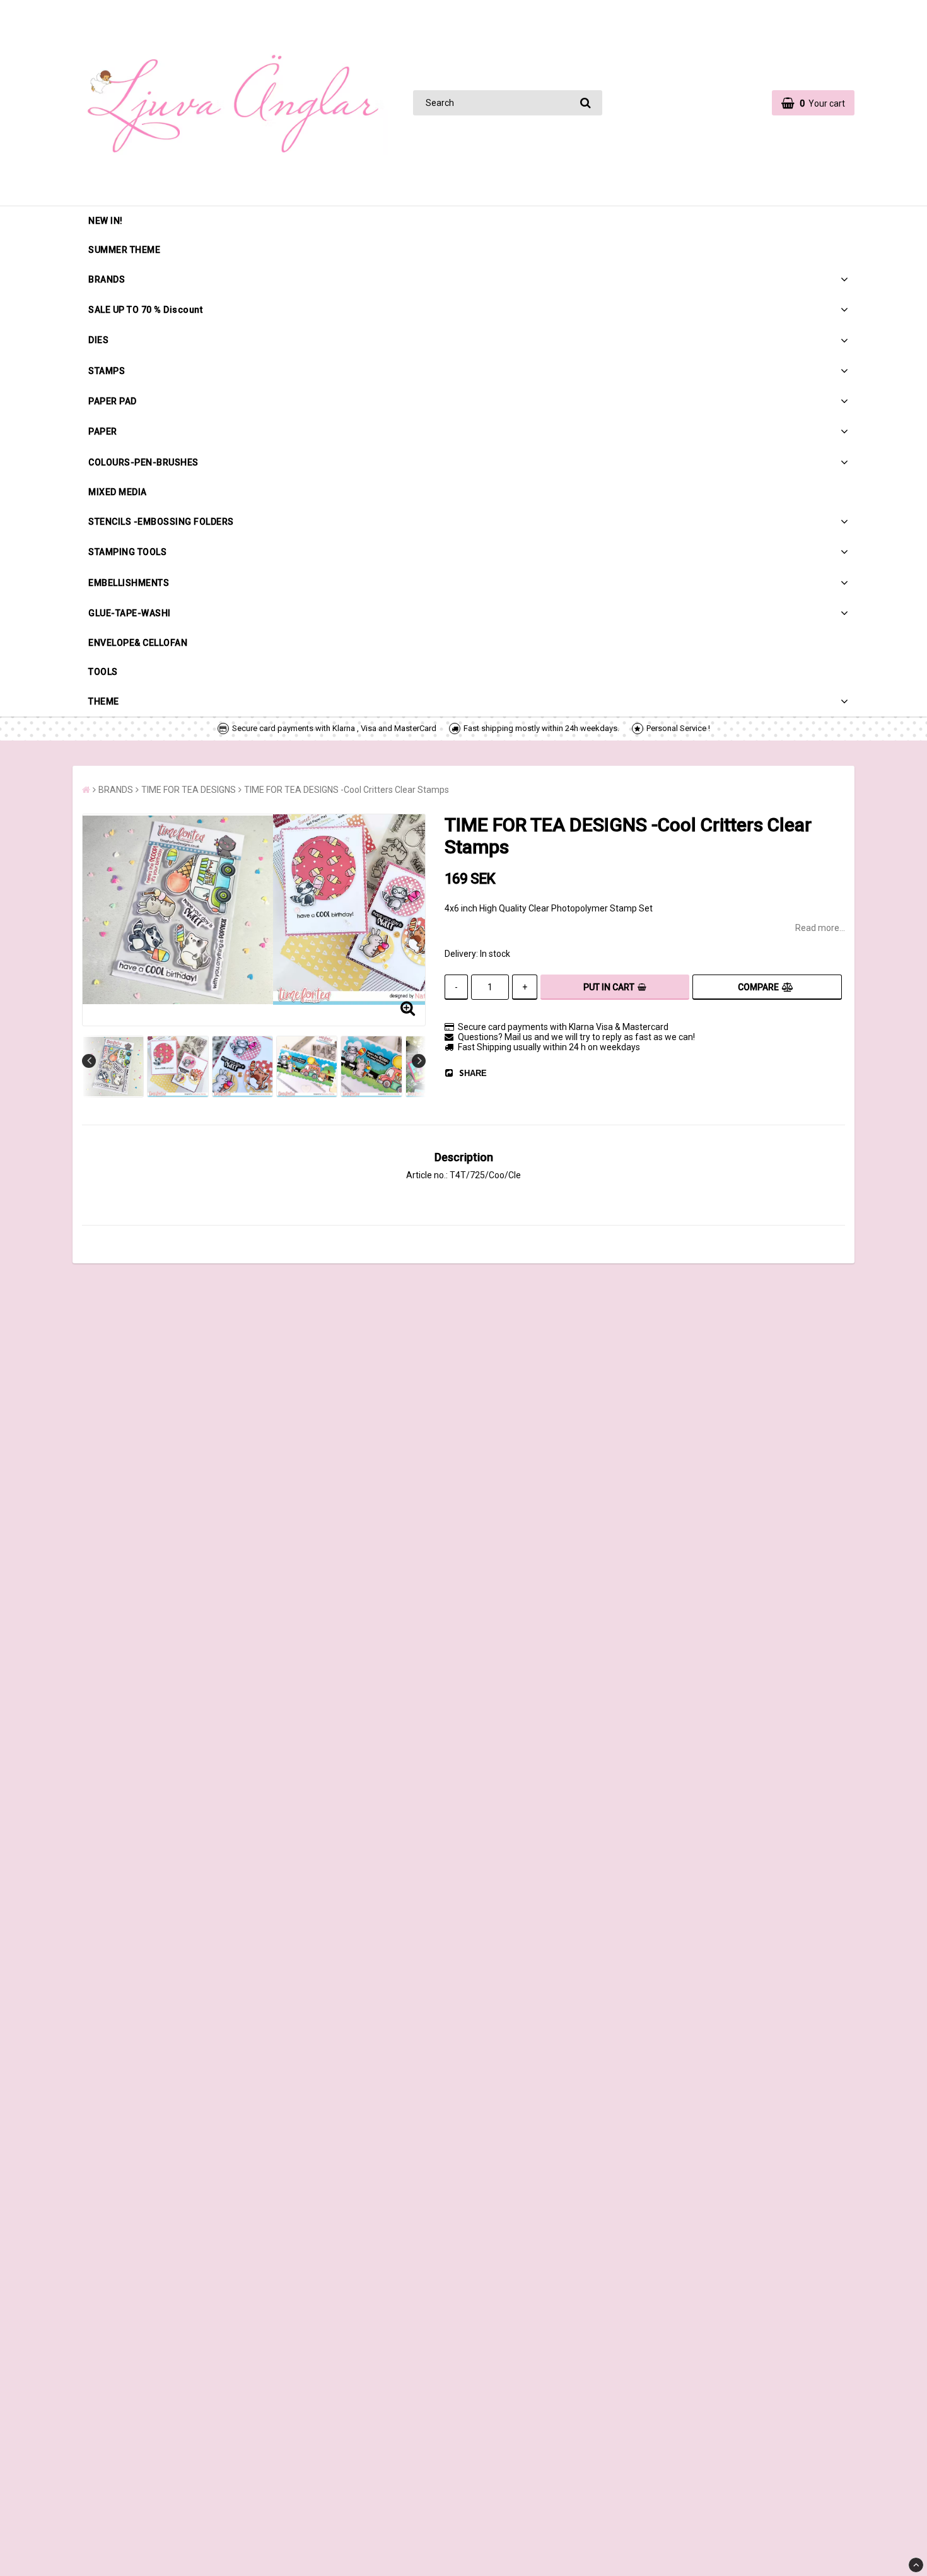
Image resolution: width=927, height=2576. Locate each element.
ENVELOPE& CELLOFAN (138, 643)
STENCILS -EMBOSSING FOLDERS (161, 522)
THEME (104, 701)
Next (419, 1061)
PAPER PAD (113, 401)
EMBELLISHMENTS (129, 583)
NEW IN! (106, 221)
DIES (98, 340)
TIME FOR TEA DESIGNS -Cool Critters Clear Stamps (347, 790)
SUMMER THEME (124, 250)
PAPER (103, 431)
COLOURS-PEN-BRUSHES (143, 462)
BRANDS (107, 279)
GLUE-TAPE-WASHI (130, 613)
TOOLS (103, 672)
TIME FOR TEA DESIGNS (189, 790)
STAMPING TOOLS (127, 552)
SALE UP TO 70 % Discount (145, 310)
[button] (813, 103)
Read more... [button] (820, 928)
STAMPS (107, 371)
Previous (89, 1061)
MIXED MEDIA (118, 492)
